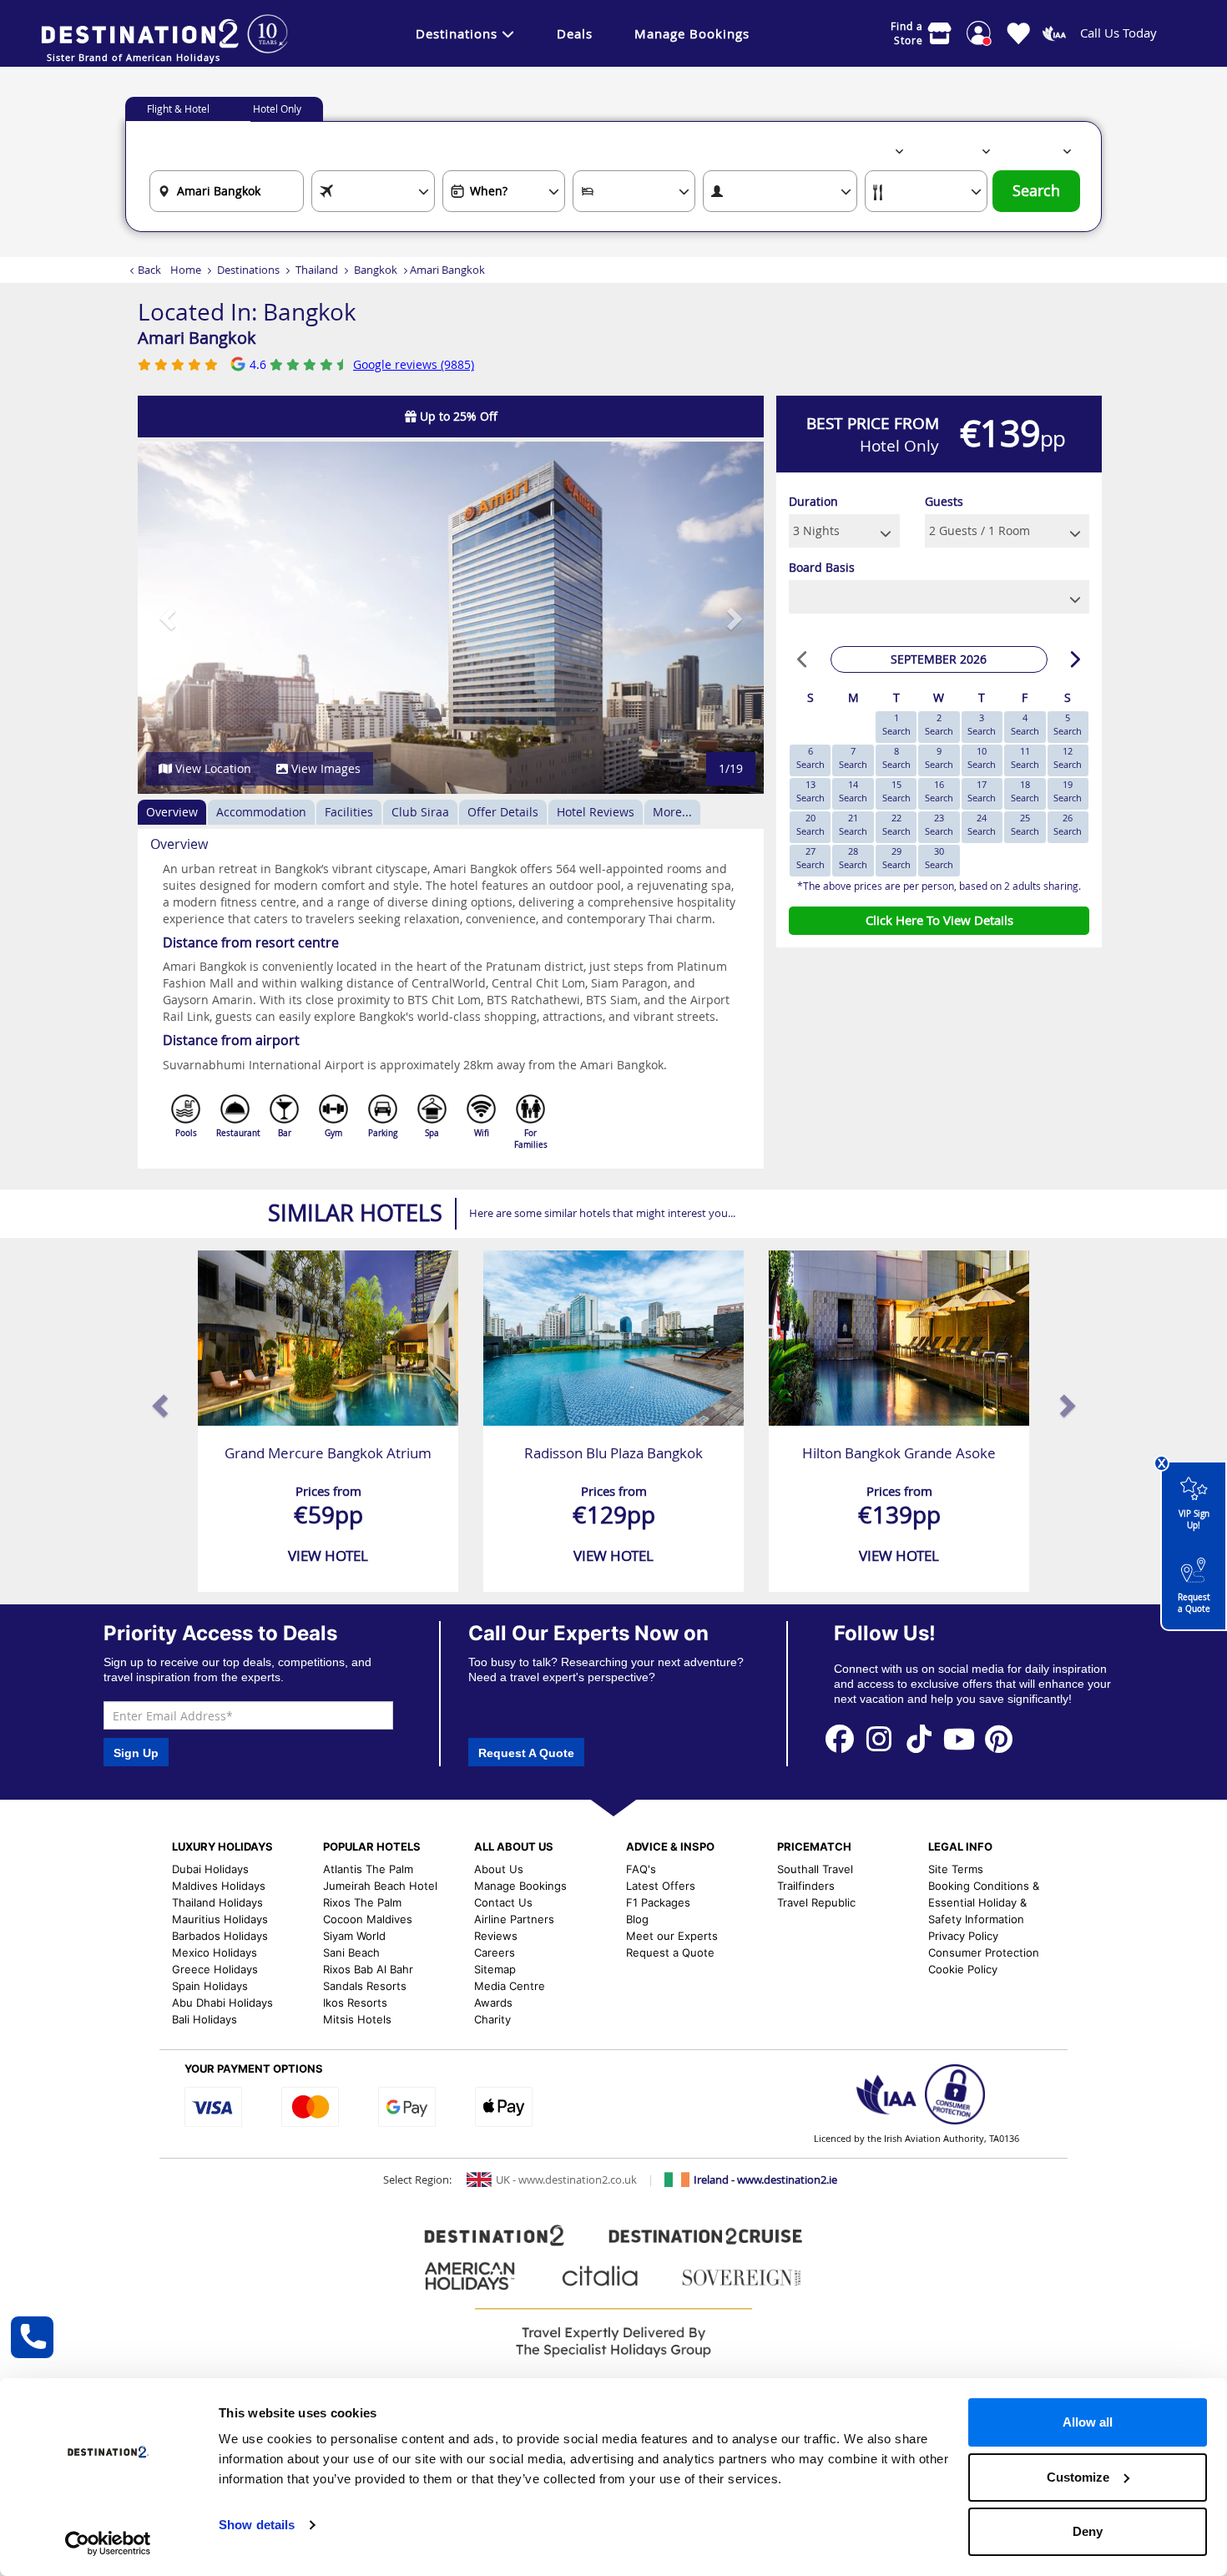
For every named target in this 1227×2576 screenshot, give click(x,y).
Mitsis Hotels (357, 2019)
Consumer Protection (984, 1952)
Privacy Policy (963, 1936)
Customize (1078, 2477)
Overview (172, 812)
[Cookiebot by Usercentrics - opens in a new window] (108, 2543)
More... (672, 812)
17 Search (982, 791)
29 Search (896, 858)
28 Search (853, 858)
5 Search (1068, 724)
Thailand (317, 270)
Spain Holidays (210, 1986)
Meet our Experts (672, 1936)
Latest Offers (661, 1886)
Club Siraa (420, 812)
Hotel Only (277, 109)
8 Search (896, 758)
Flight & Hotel (178, 109)
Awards (493, 2003)
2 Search (939, 724)
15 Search (896, 791)
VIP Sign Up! (1194, 1520)
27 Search (810, 858)
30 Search (939, 858)
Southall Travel (815, 1869)
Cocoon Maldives (368, 1919)
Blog (637, 1919)
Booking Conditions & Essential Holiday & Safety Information (984, 1902)
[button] (169, 618)
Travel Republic (816, 1902)
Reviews (496, 1936)
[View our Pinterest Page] (999, 1738)
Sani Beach (351, 1952)
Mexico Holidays (215, 1952)
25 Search (1025, 824)
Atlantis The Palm (368, 1869)
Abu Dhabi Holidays (222, 2003)
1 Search (896, 724)
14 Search (853, 791)
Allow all (1088, 2422)
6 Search (810, 758)
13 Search (810, 791)
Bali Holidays (204, 2019)
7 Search (853, 758)
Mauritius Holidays (220, 1919)
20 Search (810, 824)
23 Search (939, 824)
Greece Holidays (215, 1969)
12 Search (1068, 758)
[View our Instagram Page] (880, 1738)
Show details (257, 2525)
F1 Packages (658, 1902)
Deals (575, 33)
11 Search (1025, 758)
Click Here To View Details (939, 920)
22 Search (896, 824)
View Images (324, 768)
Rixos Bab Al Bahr (368, 1969)
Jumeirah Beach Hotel (380, 1886)
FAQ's (641, 1869)
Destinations (457, 33)
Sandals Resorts (365, 1986)
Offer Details (503, 812)
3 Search (982, 724)
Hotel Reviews (596, 812)
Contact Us (503, 1902)
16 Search (939, 791)
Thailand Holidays (217, 1902)
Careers (495, 1952)
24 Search (982, 824)
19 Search (1068, 791)
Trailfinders (806, 1886)
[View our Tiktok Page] (919, 1738)
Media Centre (510, 1986)
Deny (1088, 2531)
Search (1036, 191)
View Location (212, 768)
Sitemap (495, 1969)
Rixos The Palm (362, 1902)
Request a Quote (1194, 1603)
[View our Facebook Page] (840, 1738)
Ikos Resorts (355, 2003)
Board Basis (822, 567)
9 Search (939, 758)
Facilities (349, 812)
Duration (813, 501)
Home (186, 270)
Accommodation (261, 812)
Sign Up (136, 1753)
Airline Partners (514, 1919)
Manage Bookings (692, 33)
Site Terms (956, 1869)
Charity (492, 2019)
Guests (944, 501)
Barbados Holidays (220, 1936)
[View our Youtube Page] (959, 1738)
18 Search (1025, 791)
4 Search (1025, 724)
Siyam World (354, 1936)
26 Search (1068, 824)
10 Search (982, 758)
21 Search (853, 824)
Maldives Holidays (219, 1886)
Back (149, 270)
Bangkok (376, 270)
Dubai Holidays (210, 1869)
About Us (499, 1869)
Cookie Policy (963, 1969)
